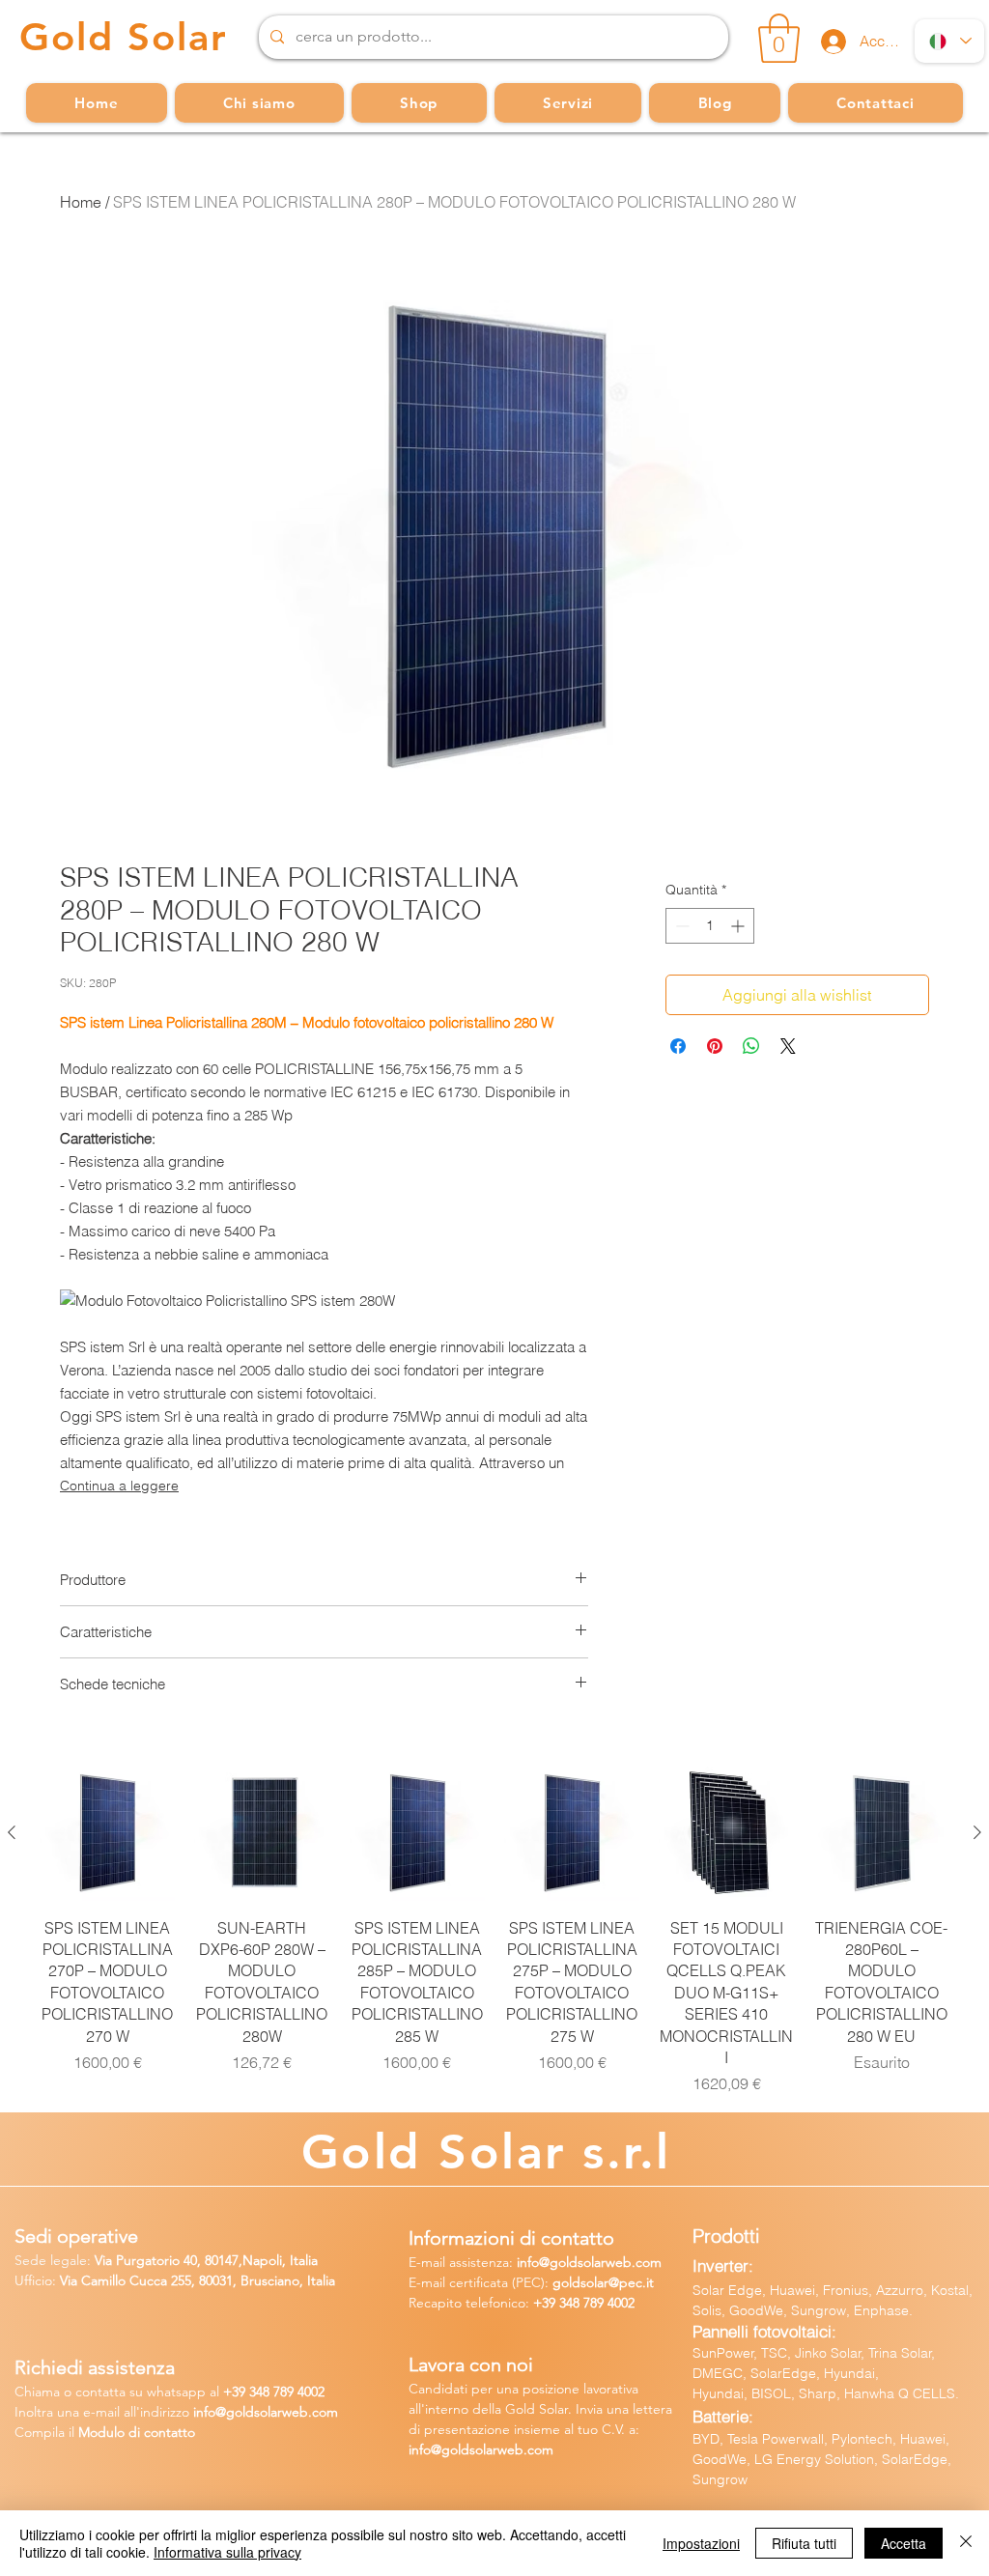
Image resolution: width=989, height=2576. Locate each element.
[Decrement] (680, 926)
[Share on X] (788, 1046)
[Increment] (739, 926)
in (198, 2412)
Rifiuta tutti (804, 2543)
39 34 (247, 2392)
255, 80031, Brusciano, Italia (251, 2280)
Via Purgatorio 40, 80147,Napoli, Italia (206, 2260)
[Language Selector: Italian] (949, 41)
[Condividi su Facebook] (678, 1046)
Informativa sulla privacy (227, 2552)
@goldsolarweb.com (600, 2262)
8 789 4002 (294, 2392)
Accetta (904, 2543)
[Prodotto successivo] (977, 1832)
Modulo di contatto (137, 2432)
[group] (494, 1930)
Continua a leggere (119, 1486)
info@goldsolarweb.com (481, 2449)
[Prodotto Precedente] (12, 1832)
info (528, 2262)
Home (81, 202)
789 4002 (609, 2303)
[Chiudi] (966, 2543)
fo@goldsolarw (248, 2412)
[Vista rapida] (107, 1833)
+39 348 (558, 2303)
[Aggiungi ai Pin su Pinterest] (715, 1046)
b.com (319, 2412)
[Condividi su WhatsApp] (751, 1046)
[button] (779, 38)
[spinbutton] (710, 926)
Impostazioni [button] (701, 2543)
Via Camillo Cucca (113, 2280)
